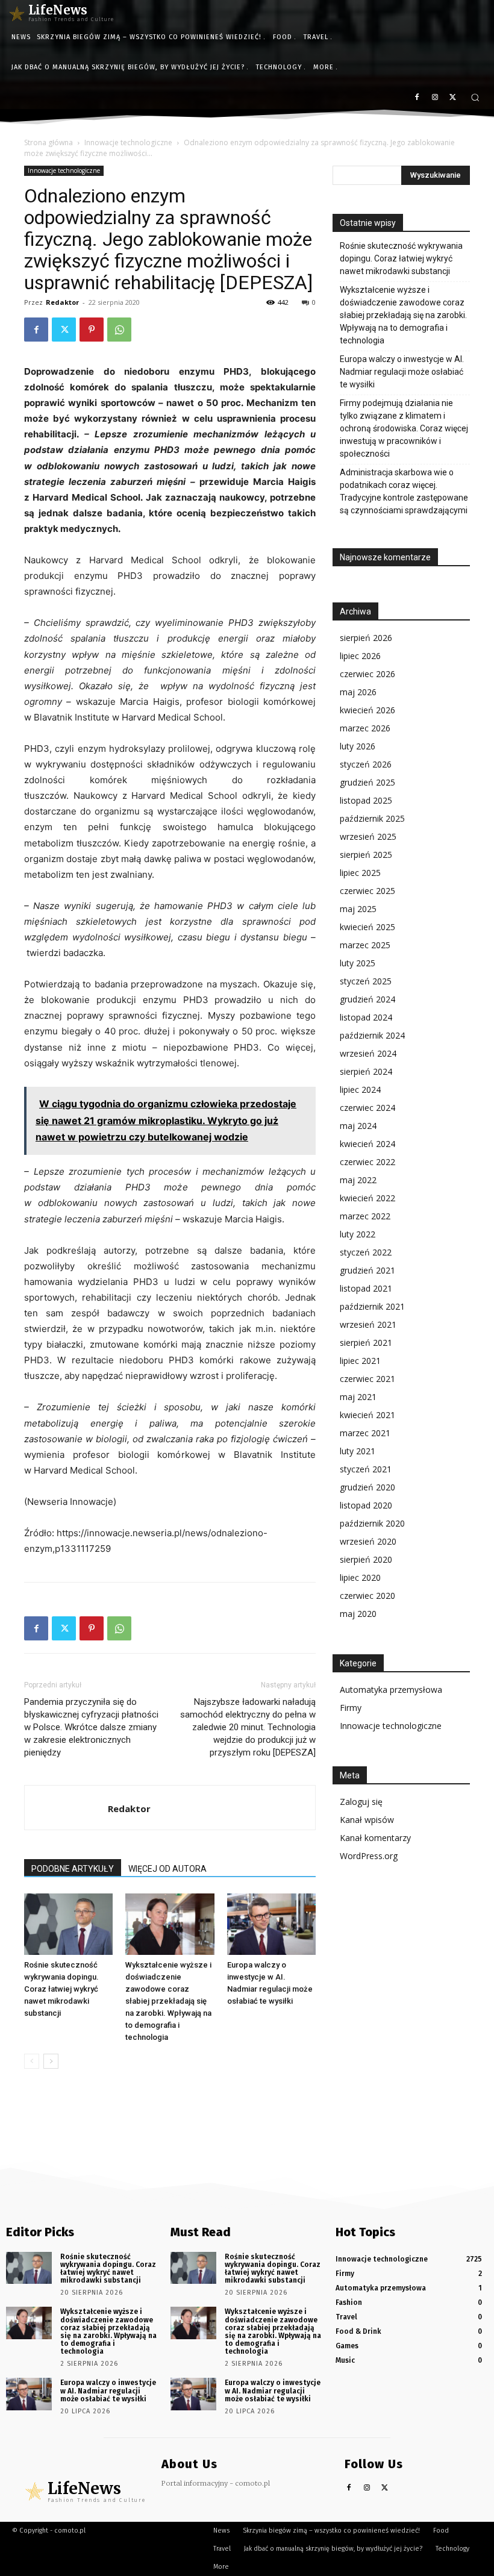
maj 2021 (358, 1397)
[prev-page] (32, 2061)
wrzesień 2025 (368, 836)
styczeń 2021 (366, 1469)
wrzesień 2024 (368, 1053)
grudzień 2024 (367, 999)
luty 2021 (358, 1451)
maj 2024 (358, 1126)
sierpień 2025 (366, 855)
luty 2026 (358, 746)
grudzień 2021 (367, 1270)
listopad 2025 (366, 800)
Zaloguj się (361, 1802)
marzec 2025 (365, 945)
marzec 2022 (365, 1216)
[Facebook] (417, 98)
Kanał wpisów (367, 1820)
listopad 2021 (366, 1288)
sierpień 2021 (366, 1343)
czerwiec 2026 (367, 674)
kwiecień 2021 (367, 1415)
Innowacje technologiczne (128, 142)
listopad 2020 (366, 1505)
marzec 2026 (365, 728)
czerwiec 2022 (367, 1162)
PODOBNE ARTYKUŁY (73, 1869)
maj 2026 (358, 692)
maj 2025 (358, 909)
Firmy (351, 1708)
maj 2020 (358, 1614)
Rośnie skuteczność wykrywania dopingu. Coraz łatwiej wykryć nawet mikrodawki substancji (61, 1989)
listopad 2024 (366, 1017)
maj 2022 (358, 1180)
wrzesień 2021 (368, 1324)
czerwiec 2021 (367, 1379)
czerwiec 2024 (367, 1108)
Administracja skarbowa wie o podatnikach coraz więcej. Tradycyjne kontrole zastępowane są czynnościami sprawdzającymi (404, 491)
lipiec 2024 (360, 1089)
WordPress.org (369, 1856)
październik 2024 (372, 1035)
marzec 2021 (365, 1433)
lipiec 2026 (360, 656)
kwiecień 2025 (367, 927)
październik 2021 (372, 1306)
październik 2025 (372, 818)
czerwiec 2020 (367, 1596)
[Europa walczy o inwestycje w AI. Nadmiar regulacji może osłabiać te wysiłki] (271, 1924)
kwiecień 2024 (367, 1144)
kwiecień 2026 (367, 710)
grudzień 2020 (367, 1487)
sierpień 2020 (366, 1559)
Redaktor (62, 302)
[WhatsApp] (119, 330)
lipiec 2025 (360, 873)
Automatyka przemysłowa (391, 1690)
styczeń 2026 (366, 764)
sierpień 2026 (366, 638)
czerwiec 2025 (367, 891)
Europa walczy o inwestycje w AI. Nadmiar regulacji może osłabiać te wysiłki (402, 372)
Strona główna (48, 142)
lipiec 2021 (360, 1361)
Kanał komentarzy (375, 1838)
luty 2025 (358, 963)
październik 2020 (372, 1523)
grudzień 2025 (367, 782)
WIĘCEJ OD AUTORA (167, 1869)
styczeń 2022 (366, 1252)
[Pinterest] (92, 330)
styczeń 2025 (366, 981)
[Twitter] (453, 98)
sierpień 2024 (366, 1071)
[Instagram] (435, 98)
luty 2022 (358, 1234)
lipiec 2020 (360, 1577)
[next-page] (51, 2061)
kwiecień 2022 (367, 1198)
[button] (475, 97)
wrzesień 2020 (368, 1541)
